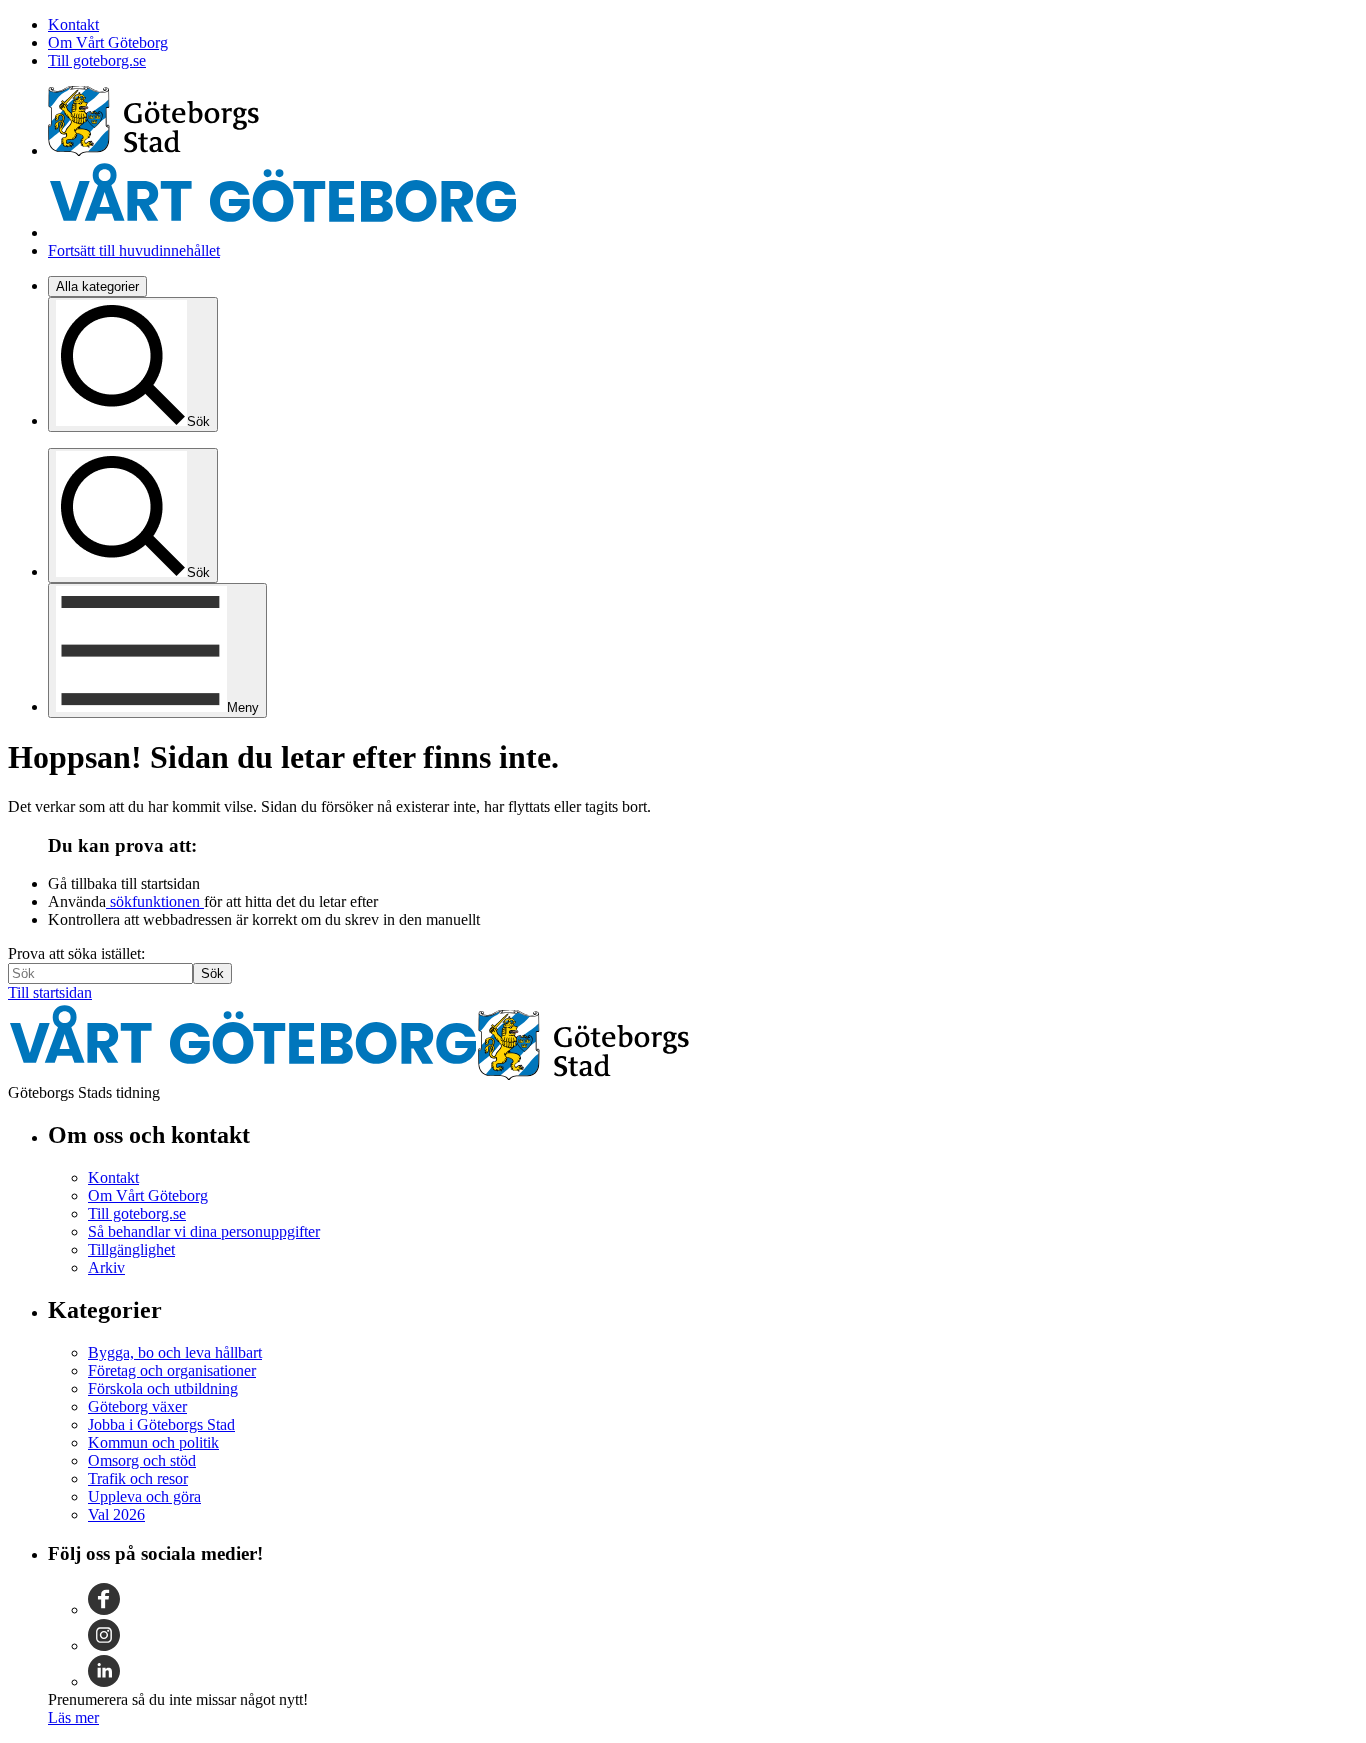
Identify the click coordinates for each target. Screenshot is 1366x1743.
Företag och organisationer (172, 1370)
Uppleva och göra (144, 1496)
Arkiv (106, 1267)
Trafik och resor (138, 1478)
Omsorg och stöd (142, 1460)
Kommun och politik (153, 1442)
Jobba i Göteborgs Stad (161, 1424)
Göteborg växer (137, 1406)
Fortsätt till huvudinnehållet (134, 250)
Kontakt (73, 24)
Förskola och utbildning (163, 1388)
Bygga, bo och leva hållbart (175, 1352)
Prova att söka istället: (76, 953)
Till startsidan (50, 992)
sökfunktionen (155, 901)
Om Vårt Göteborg (108, 42)
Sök (212, 973)
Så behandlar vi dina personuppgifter (204, 1231)
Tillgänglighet (131, 1249)
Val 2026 (116, 1514)
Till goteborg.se (97, 60)
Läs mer (73, 1717)
